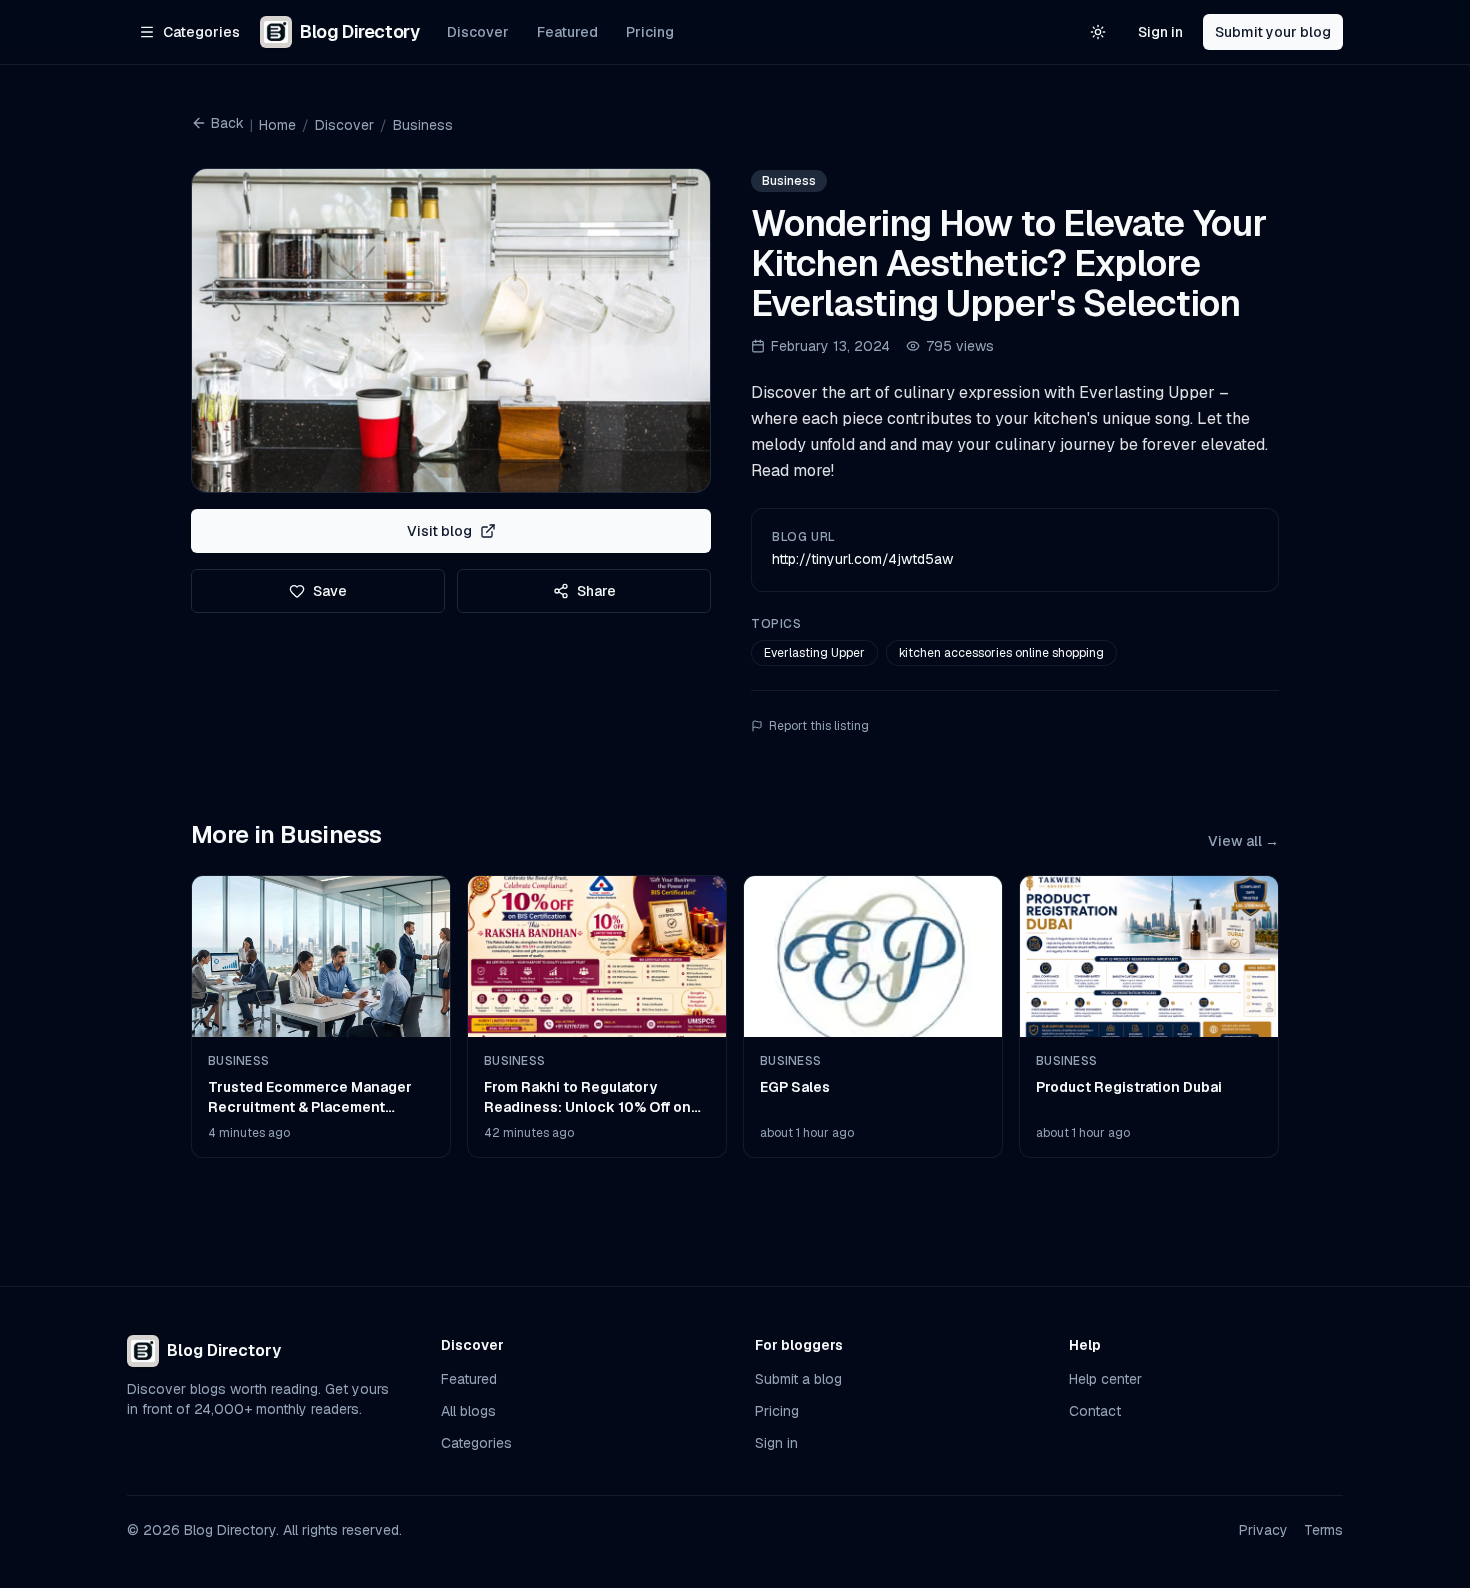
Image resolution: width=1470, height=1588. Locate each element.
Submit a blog (798, 1379)
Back (227, 123)
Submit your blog (1273, 32)
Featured (567, 32)
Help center (1105, 1379)
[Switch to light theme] (1098, 32)
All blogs (468, 1411)
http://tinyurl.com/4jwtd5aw (862, 559)
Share (596, 591)
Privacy (1263, 1530)
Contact (1095, 1411)
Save (330, 591)
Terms (1323, 1530)
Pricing (650, 32)
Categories (476, 1443)
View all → (1243, 841)
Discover (478, 32)
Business (423, 125)
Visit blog (439, 531)
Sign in (1160, 32)
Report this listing (819, 726)
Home (277, 125)
